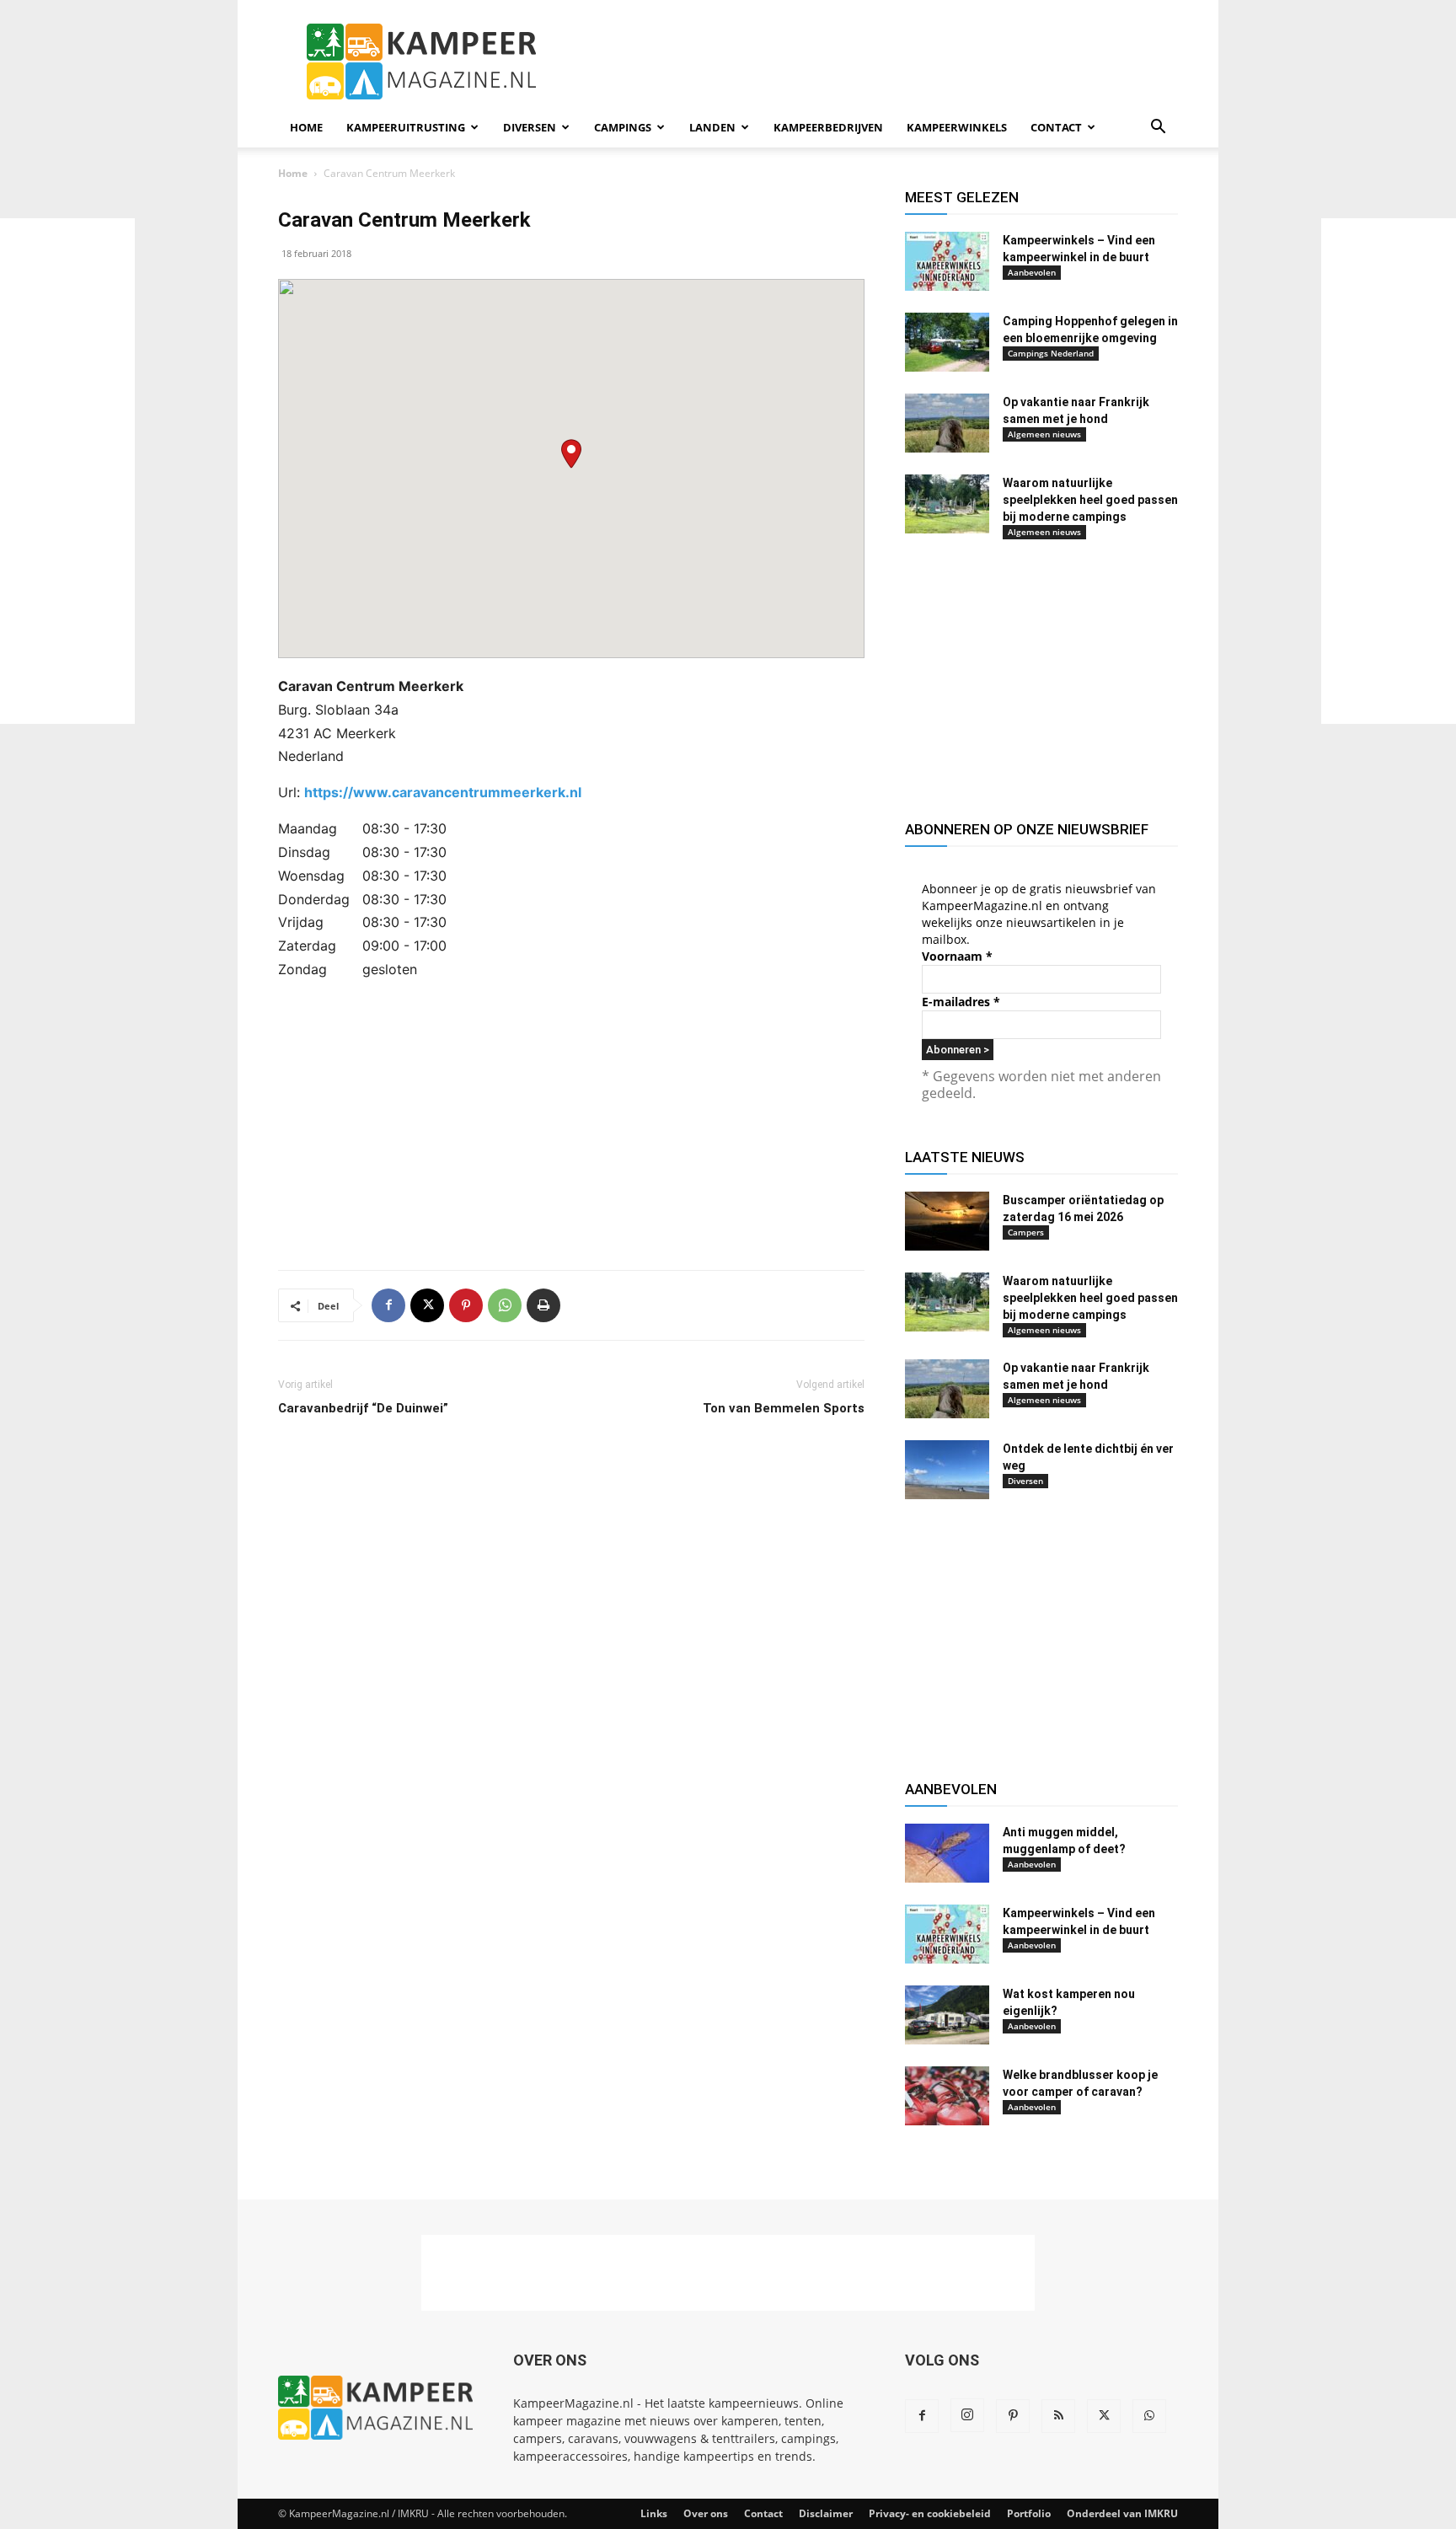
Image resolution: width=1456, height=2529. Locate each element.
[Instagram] (967, 2415)
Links (654, 2513)
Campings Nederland (1051, 353)
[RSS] (1058, 2416)
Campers (1026, 1232)
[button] (1158, 129)
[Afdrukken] (543, 1305)
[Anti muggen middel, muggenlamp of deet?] (947, 1853)
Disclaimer (826, 2513)
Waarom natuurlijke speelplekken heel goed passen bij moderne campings (1090, 500)
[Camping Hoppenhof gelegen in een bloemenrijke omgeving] (947, 342)
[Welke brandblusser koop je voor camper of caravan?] (947, 2096)
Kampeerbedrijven (828, 127)
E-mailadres (961, 1002)
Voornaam (957, 956)
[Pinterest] (466, 1305)
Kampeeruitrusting (406, 127)
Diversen (530, 127)
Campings (623, 127)
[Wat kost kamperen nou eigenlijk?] (947, 2015)
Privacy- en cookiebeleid (930, 2513)
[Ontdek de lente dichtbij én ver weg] (947, 1470)
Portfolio (1029, 2513)
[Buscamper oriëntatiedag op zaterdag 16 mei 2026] (947, 1221)
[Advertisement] (67, 471)
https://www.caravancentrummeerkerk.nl (443, 792)
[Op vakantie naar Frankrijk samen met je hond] (947, 423)
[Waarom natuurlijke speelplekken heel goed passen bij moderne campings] (947, 504)
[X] (427, 1305)
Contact (1056, 127)
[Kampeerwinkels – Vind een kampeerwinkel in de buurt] (947, 261)
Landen (712, 127)
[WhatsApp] (505, 1305)
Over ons (706, 2513)
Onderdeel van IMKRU (1122, 2513)
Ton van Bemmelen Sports (784, 1408)
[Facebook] (388, 1305)
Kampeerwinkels (957, 127)
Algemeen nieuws (1044, 434)
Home (306, 127)
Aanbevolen (1032, 272)
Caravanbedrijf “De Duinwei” (363, 1408)
